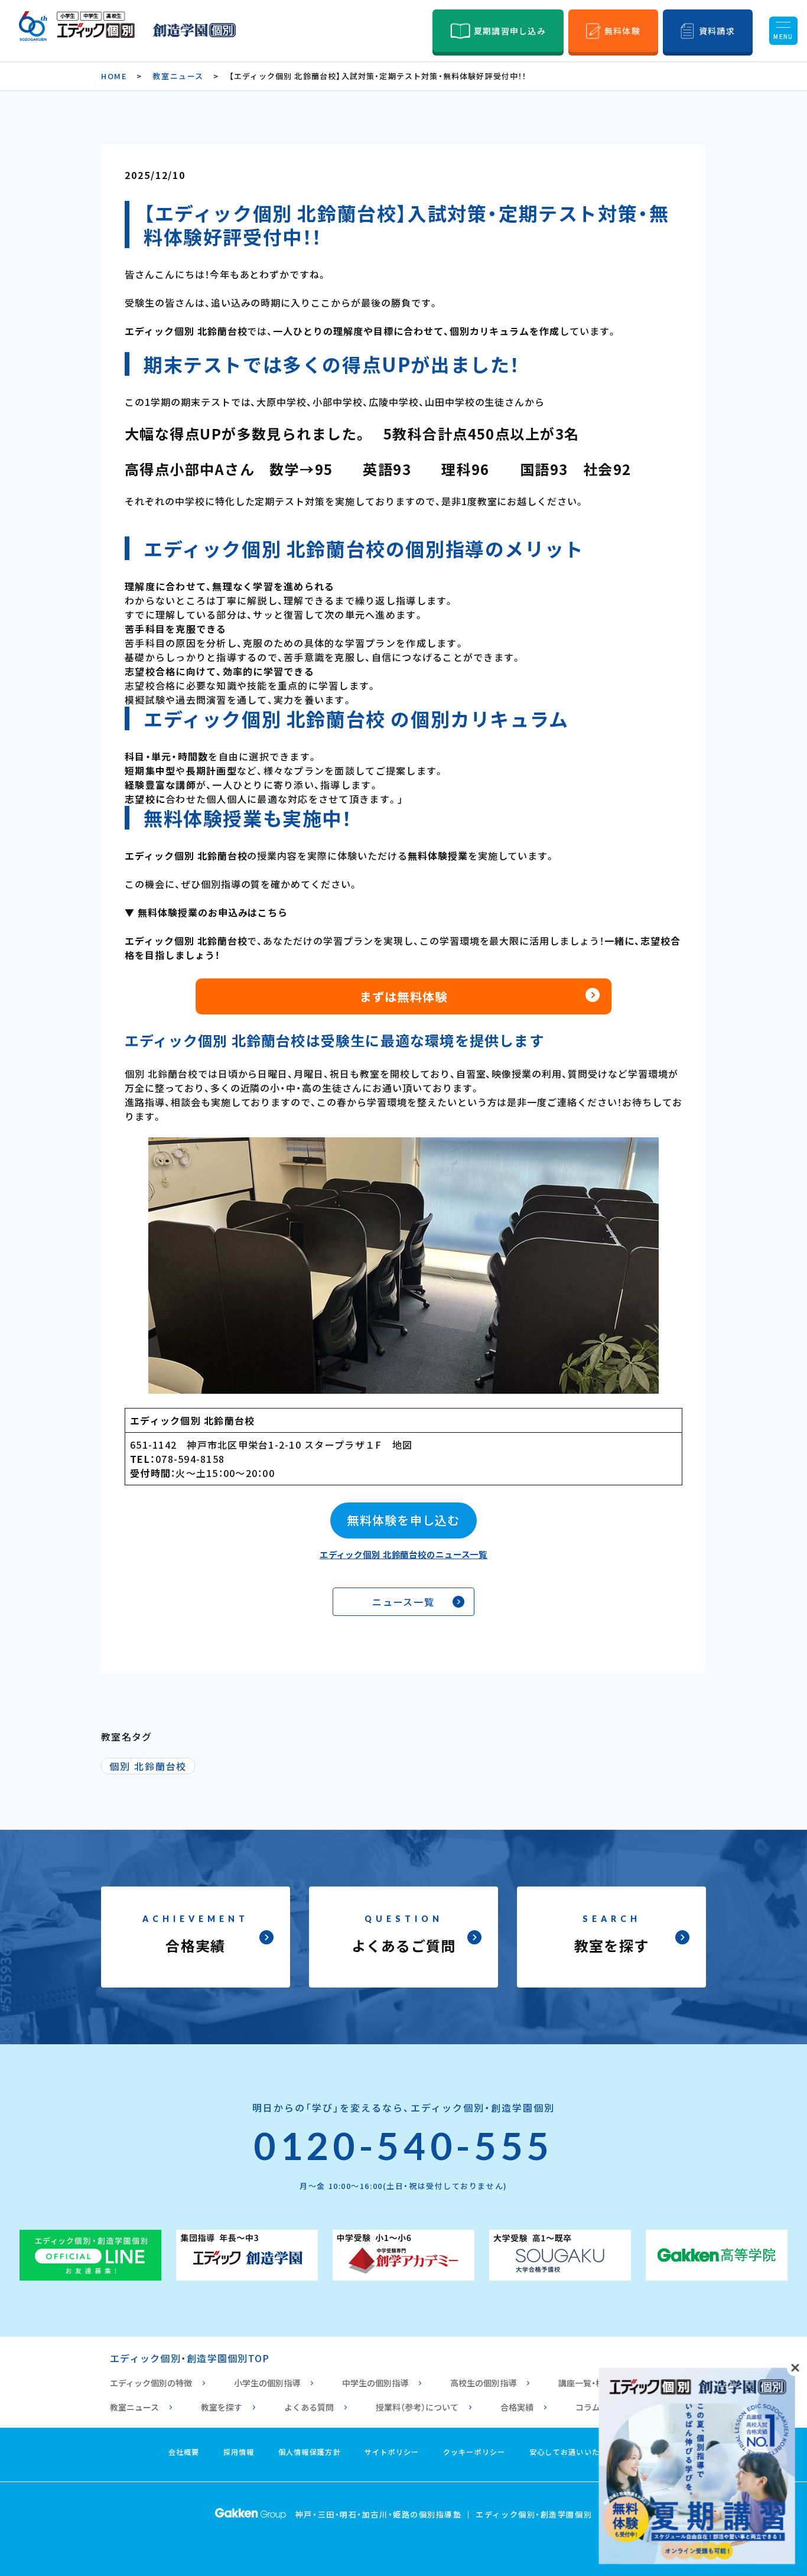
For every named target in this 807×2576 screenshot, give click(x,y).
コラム (588, 2407)
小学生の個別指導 (267, 2383)
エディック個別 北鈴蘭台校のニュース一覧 (403, 1554)
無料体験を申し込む (403, 1520)
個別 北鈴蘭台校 (148, 1766)
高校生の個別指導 (483, 2383)
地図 (403, 1445)
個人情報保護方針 (310, 2452)
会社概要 (184, 2452)
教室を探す (222, 2407)
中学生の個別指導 (375, 2383)
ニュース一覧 (404, 1602)
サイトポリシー (392, 2452)
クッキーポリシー (474, 2452)
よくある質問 (309, 2407)
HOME (114, 76)
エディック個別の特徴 (151, 2383)
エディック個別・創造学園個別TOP (190, 2358)
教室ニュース (178, 76)
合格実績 (517, 2407)
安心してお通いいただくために (584, 2452)
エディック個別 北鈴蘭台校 (192, 1420)
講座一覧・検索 (585, 2383)
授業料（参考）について (417, 2407)
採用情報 (239, 2452)
